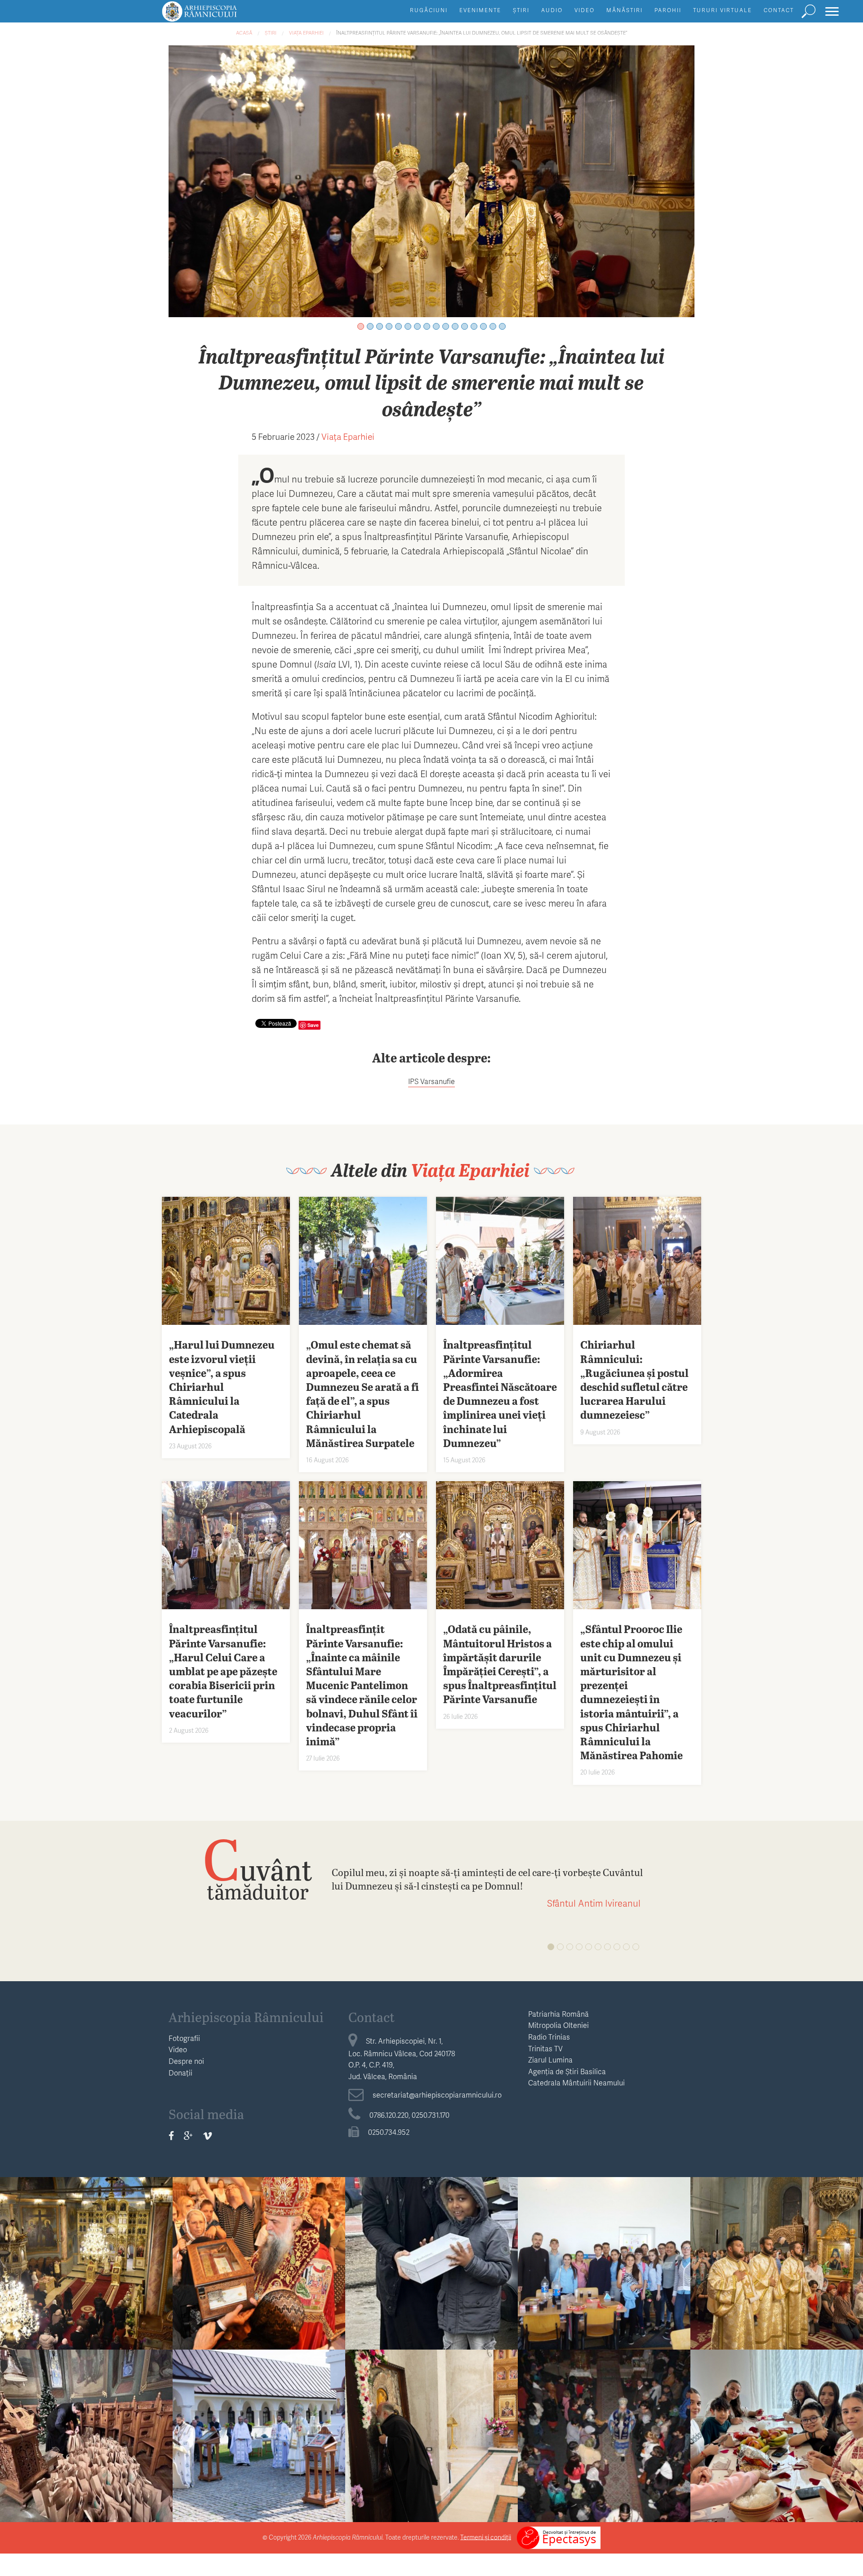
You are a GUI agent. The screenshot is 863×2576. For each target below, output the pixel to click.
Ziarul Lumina (550, 2060)
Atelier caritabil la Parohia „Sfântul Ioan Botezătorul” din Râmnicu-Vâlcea (86, 2437)
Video (585, 10)
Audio (552, 10)
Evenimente (480, 10)
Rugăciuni (429, 10)
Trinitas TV (545, 2048)
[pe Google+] (188, 2135)
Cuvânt (258, 1869)
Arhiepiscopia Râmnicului (246, 2017)
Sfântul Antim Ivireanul (594, 1903)
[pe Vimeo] (207, 2135)
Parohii (668, 10)
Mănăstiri (625, 10)
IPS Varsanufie (431, 1081)
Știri (521, 10)
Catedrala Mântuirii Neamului (576, 2082)
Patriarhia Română (558, 2014)
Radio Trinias (549, 2037)
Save (313, 1025)
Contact (779, 10)
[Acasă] (220, 15)
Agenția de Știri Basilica (567, 2071)
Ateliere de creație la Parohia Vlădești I (777, 2430)
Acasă (244, 33)
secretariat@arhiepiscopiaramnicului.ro (437, 2095)
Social (431, 2233)
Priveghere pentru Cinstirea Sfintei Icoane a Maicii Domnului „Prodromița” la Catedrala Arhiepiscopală (777, 2272)
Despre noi (186, 2061)
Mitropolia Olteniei (558, 2025)
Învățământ (604, 2233)
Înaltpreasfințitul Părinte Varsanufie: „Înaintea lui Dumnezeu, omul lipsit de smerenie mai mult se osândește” (482, 33)
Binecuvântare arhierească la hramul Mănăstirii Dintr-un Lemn (432, 2437)
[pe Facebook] (171, 2135)
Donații (180, 2073)
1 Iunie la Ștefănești (604, 2251)
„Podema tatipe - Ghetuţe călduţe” (431, 2258)
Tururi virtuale (723, 10)
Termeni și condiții (486, 2537)
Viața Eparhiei (306, 33)
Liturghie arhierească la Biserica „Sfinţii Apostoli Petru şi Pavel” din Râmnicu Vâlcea (604, 2437)
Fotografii (184, 2038)
